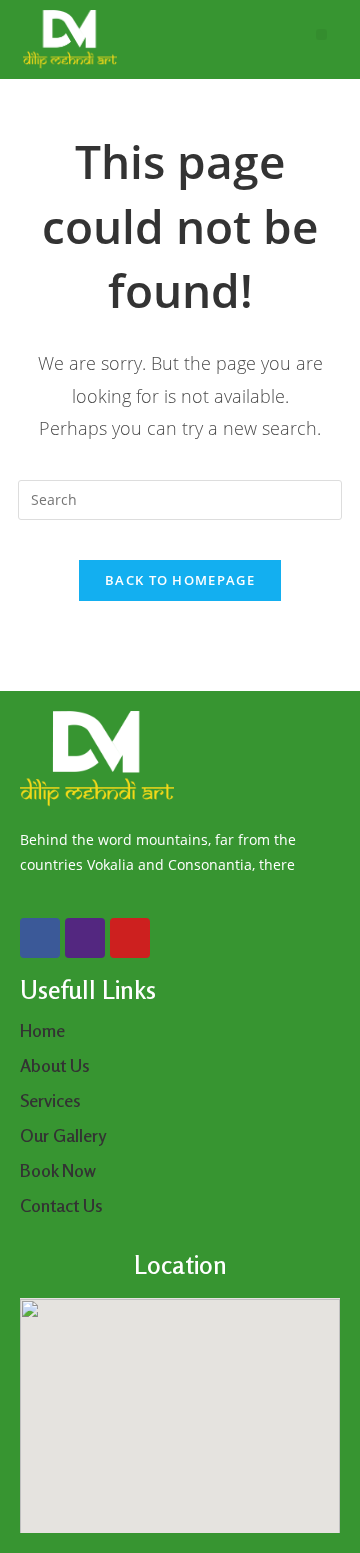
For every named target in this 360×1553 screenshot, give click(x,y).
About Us (57, 1065)
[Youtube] (130, 938)
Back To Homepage (180, 580)
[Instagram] (85, 938)
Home (42, 1030)
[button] (321, 34)
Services (50, 1100)
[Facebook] (40, 938)
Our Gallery (63, 1135)
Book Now (58, 1170)
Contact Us (61, 1205)
